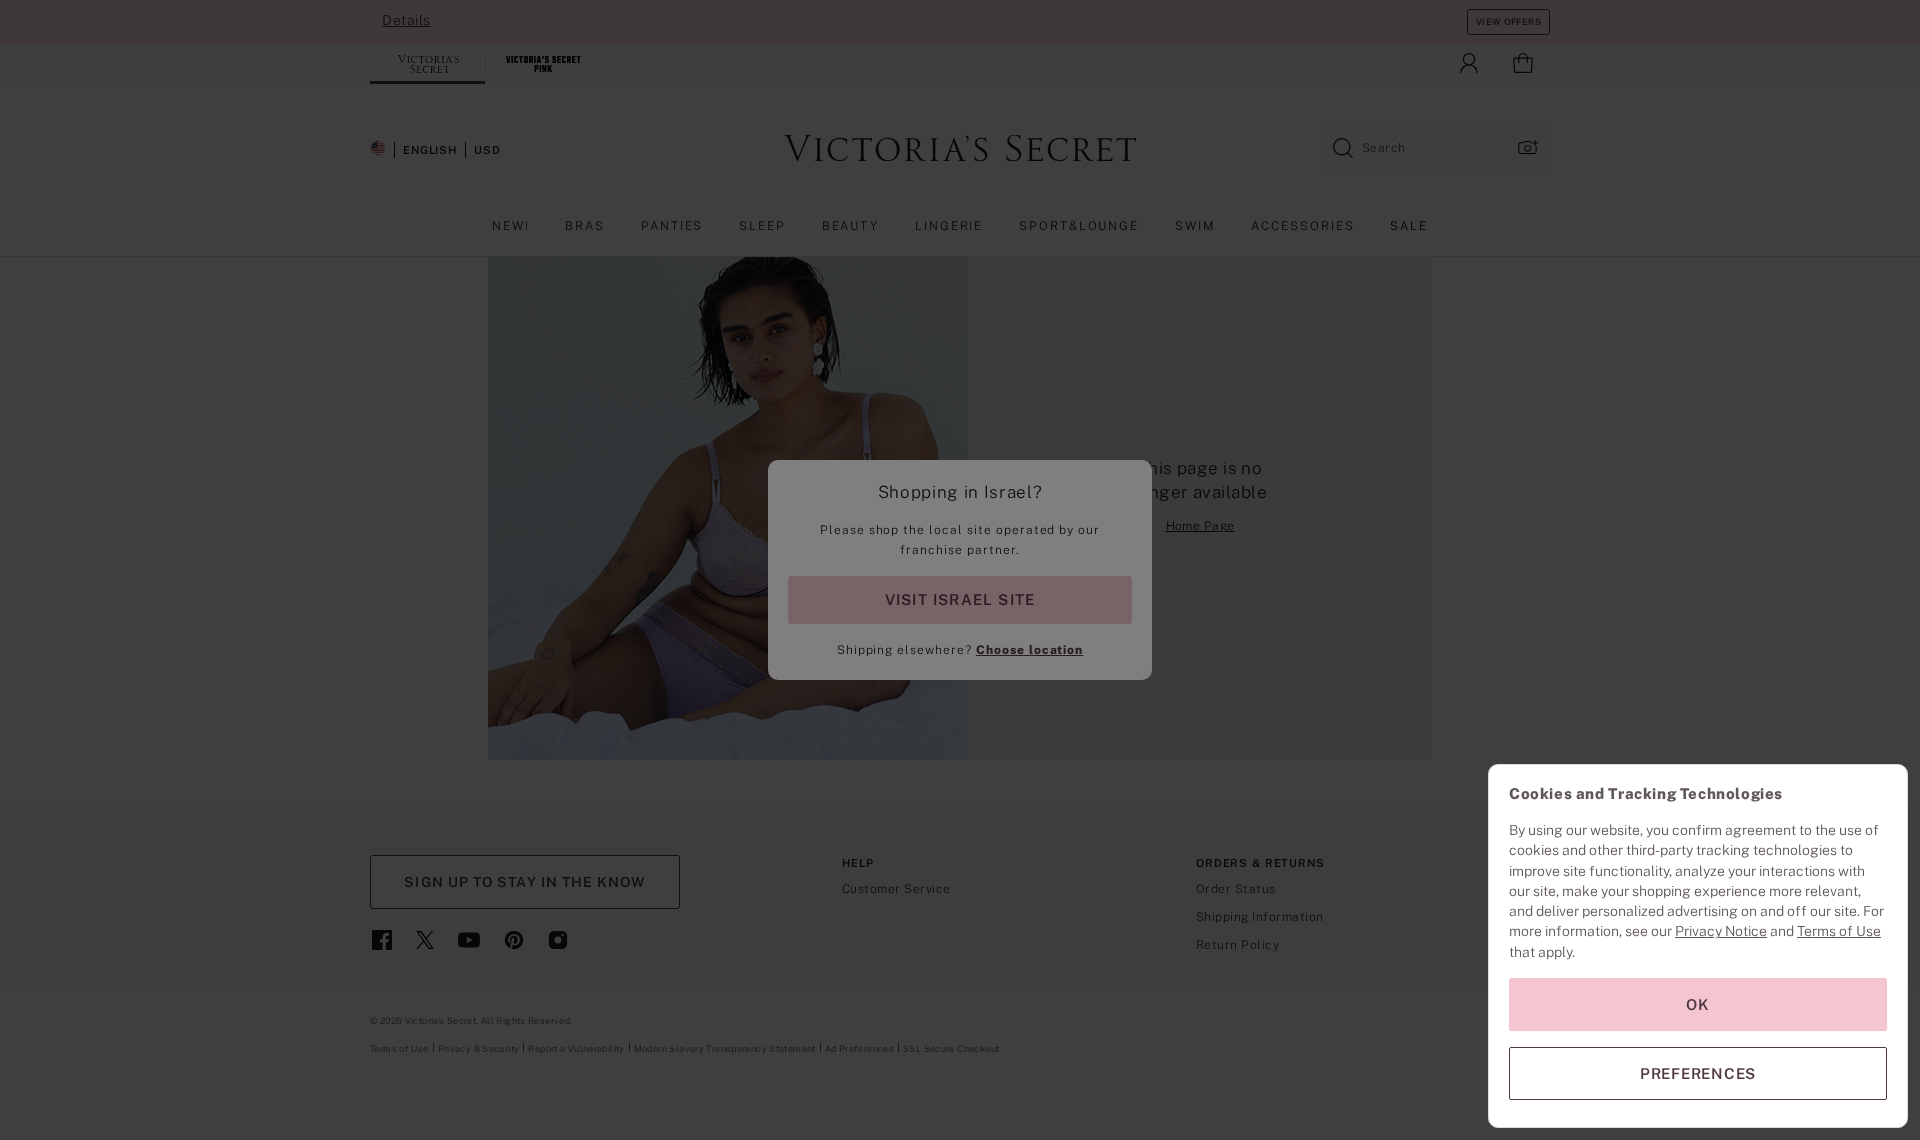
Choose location (1029, 650)
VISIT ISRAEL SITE (960, 599)
